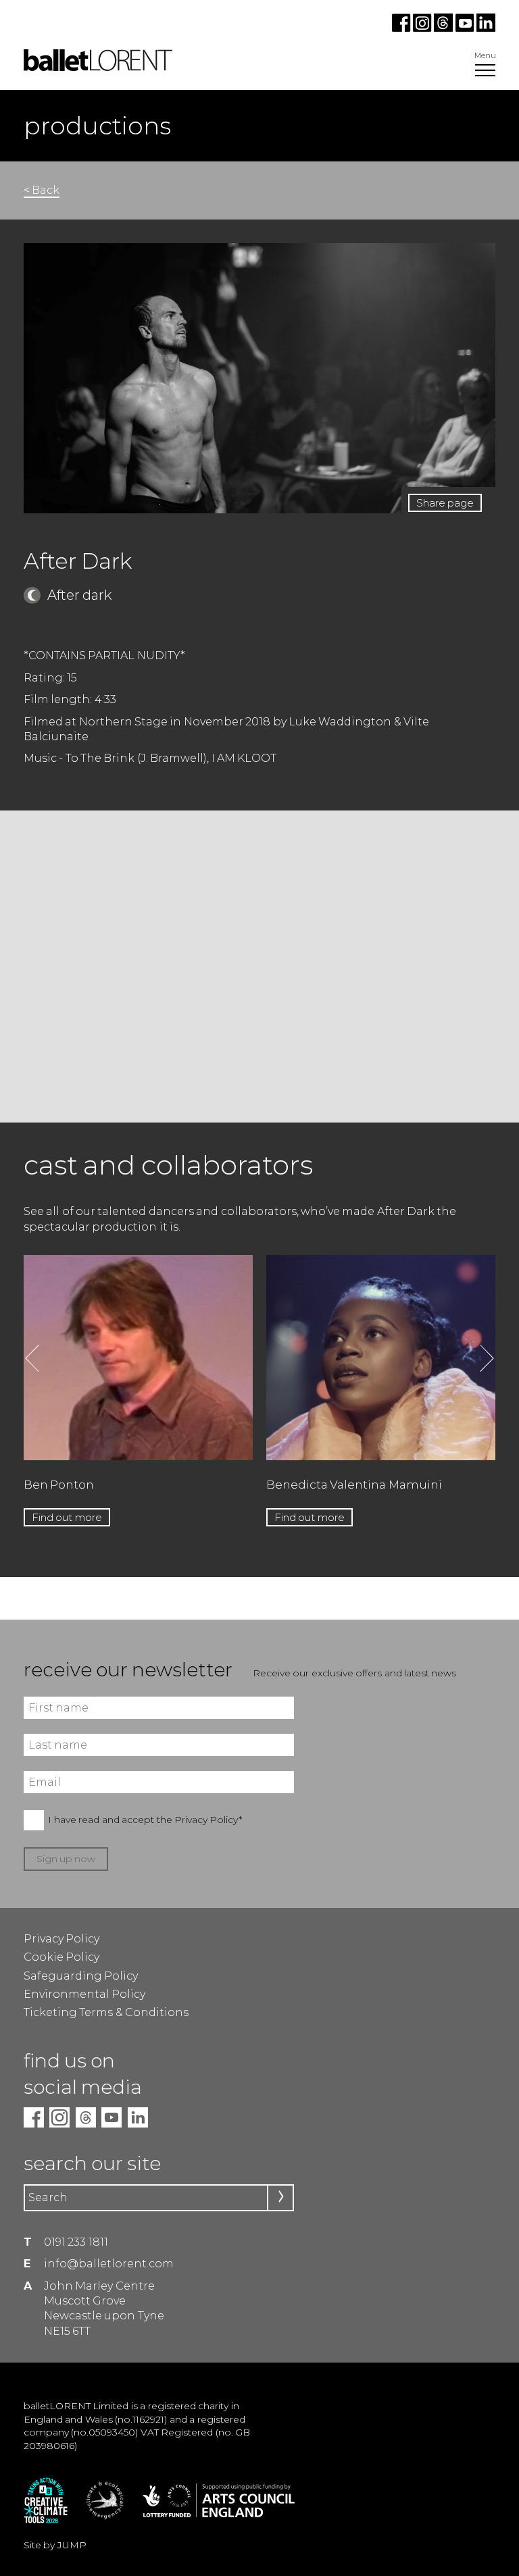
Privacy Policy (61, 1939)
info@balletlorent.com (109, 2264)
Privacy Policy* (208, 1820)
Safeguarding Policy (81, 1976)
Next (487, 1358)
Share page (445, 503)
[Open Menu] (485, 72)
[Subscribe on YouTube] (465, 28)
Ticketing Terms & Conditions (106, 2012)
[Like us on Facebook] (402, 28)
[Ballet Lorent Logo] (98, 67)
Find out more (67, 1517)
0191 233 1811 (76, 2242)
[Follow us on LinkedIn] (485, 28)
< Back (42, 190)
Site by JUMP (55, 2545)
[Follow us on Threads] (444, 28)
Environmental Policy (84, 1994)
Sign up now (66, 1859)
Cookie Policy (61, 1957)
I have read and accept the (145, 1820)
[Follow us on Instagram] (423, 28)
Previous (32, 1358)
